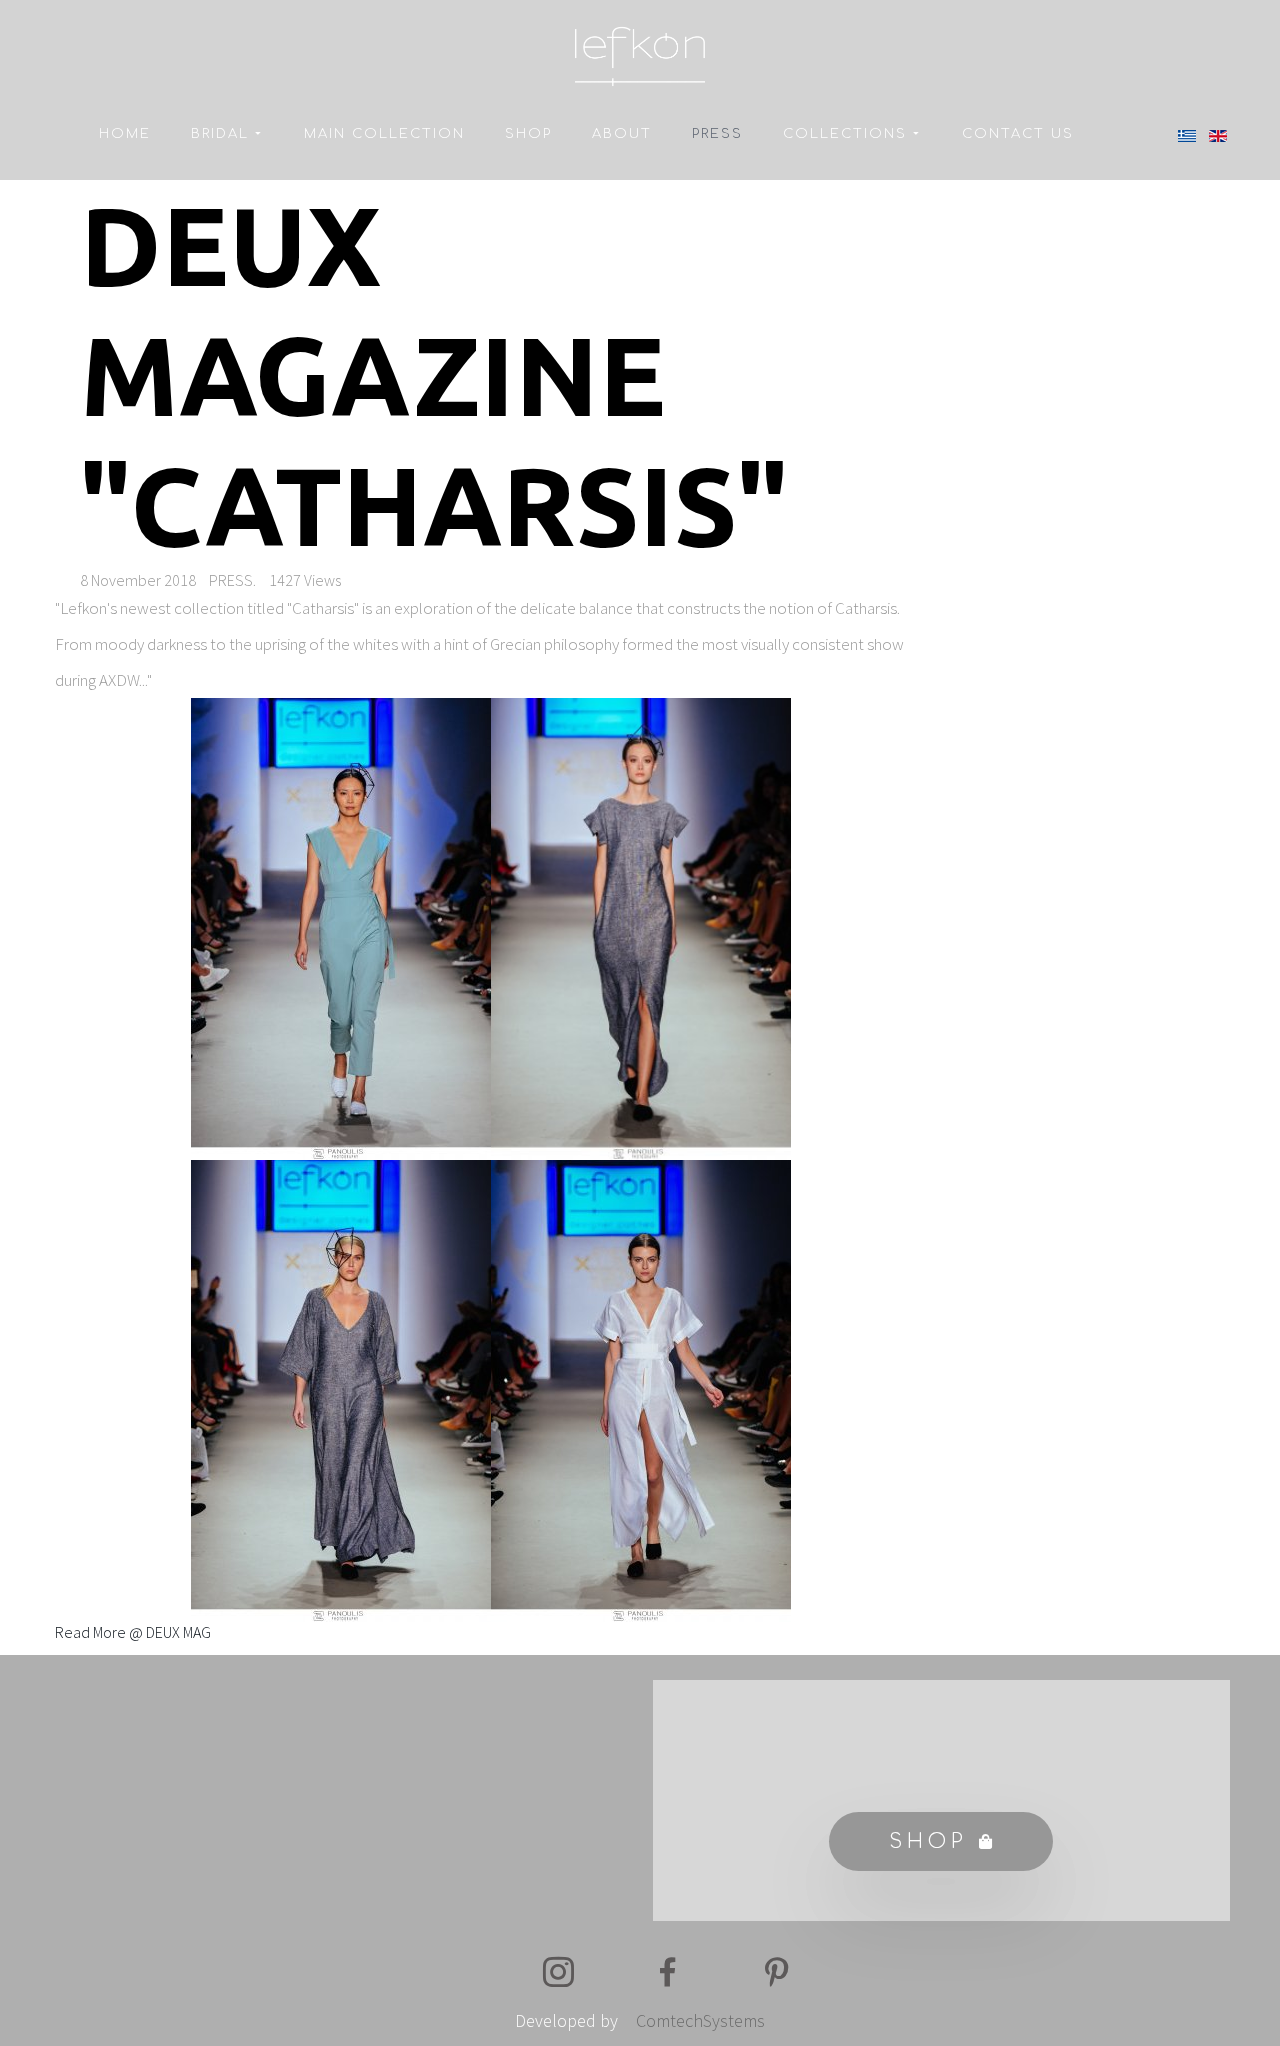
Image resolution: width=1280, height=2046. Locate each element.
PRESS (717, 134)
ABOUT (622, 134)
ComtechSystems (700, 2020)
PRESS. (232, 580)
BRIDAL (220, 134)
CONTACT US (1018, 134)
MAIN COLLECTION (384, 134)
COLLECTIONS (845, 134)
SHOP (528, 134)
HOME (125, 134)
